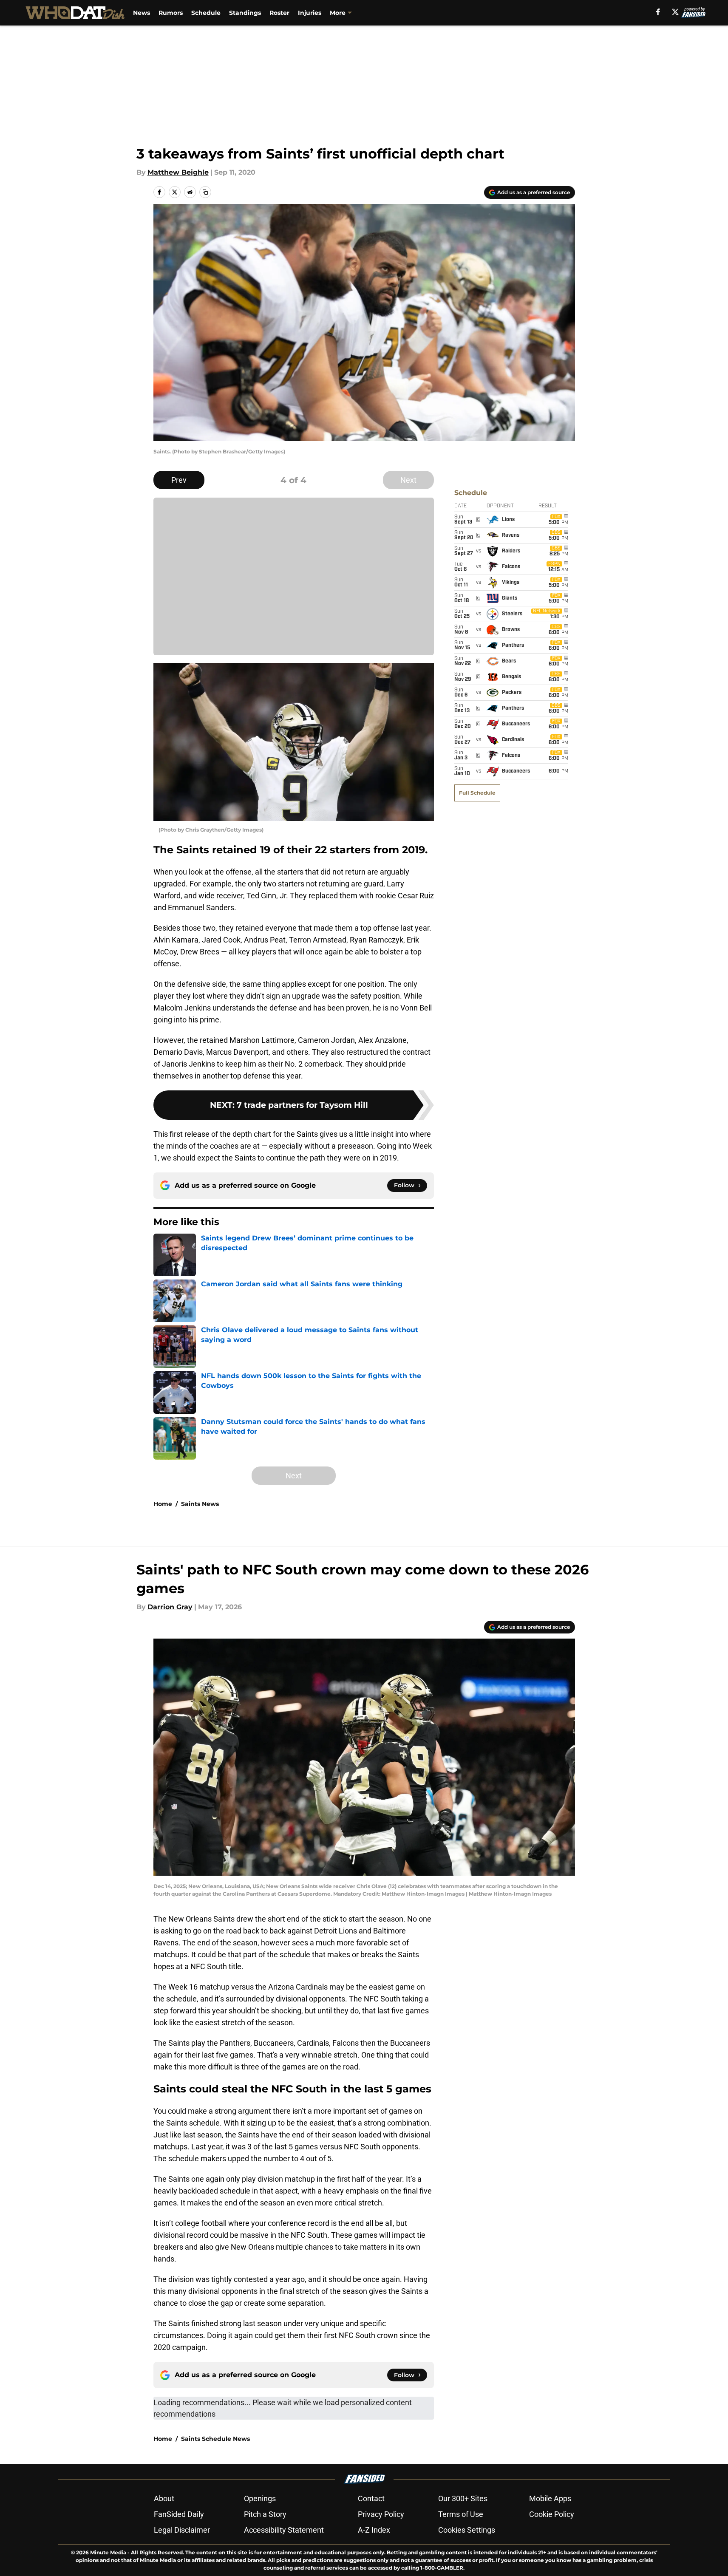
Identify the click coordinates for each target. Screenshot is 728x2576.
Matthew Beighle (178, 172)
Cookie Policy (552, 2514)
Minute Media (108, 2552)
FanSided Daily (179, 2514)
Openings (260, 2498)
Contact (371, 2498)
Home (163, 1504)
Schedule (206, 13)
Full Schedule (477, 793)
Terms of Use (461, 2514)
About (164, 2498)
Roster (279, 13)
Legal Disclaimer (182, 2530)
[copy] (205, 192)
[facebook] (658, 12)
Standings (245, 13)
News (142, 13)
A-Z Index (374, 2530)
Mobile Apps (550, 2498)
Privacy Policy (381, 2514)
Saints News (200, 1504)
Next (408, 480)
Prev (179, 480)
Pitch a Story (265, 2514)
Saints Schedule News (215, 2439)
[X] (675, 12)
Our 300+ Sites (463, 2498)
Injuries (310, 13)
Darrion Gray (170, 1607)
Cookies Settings (467, 2530)
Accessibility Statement (284, 2530)
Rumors (171, 13)
